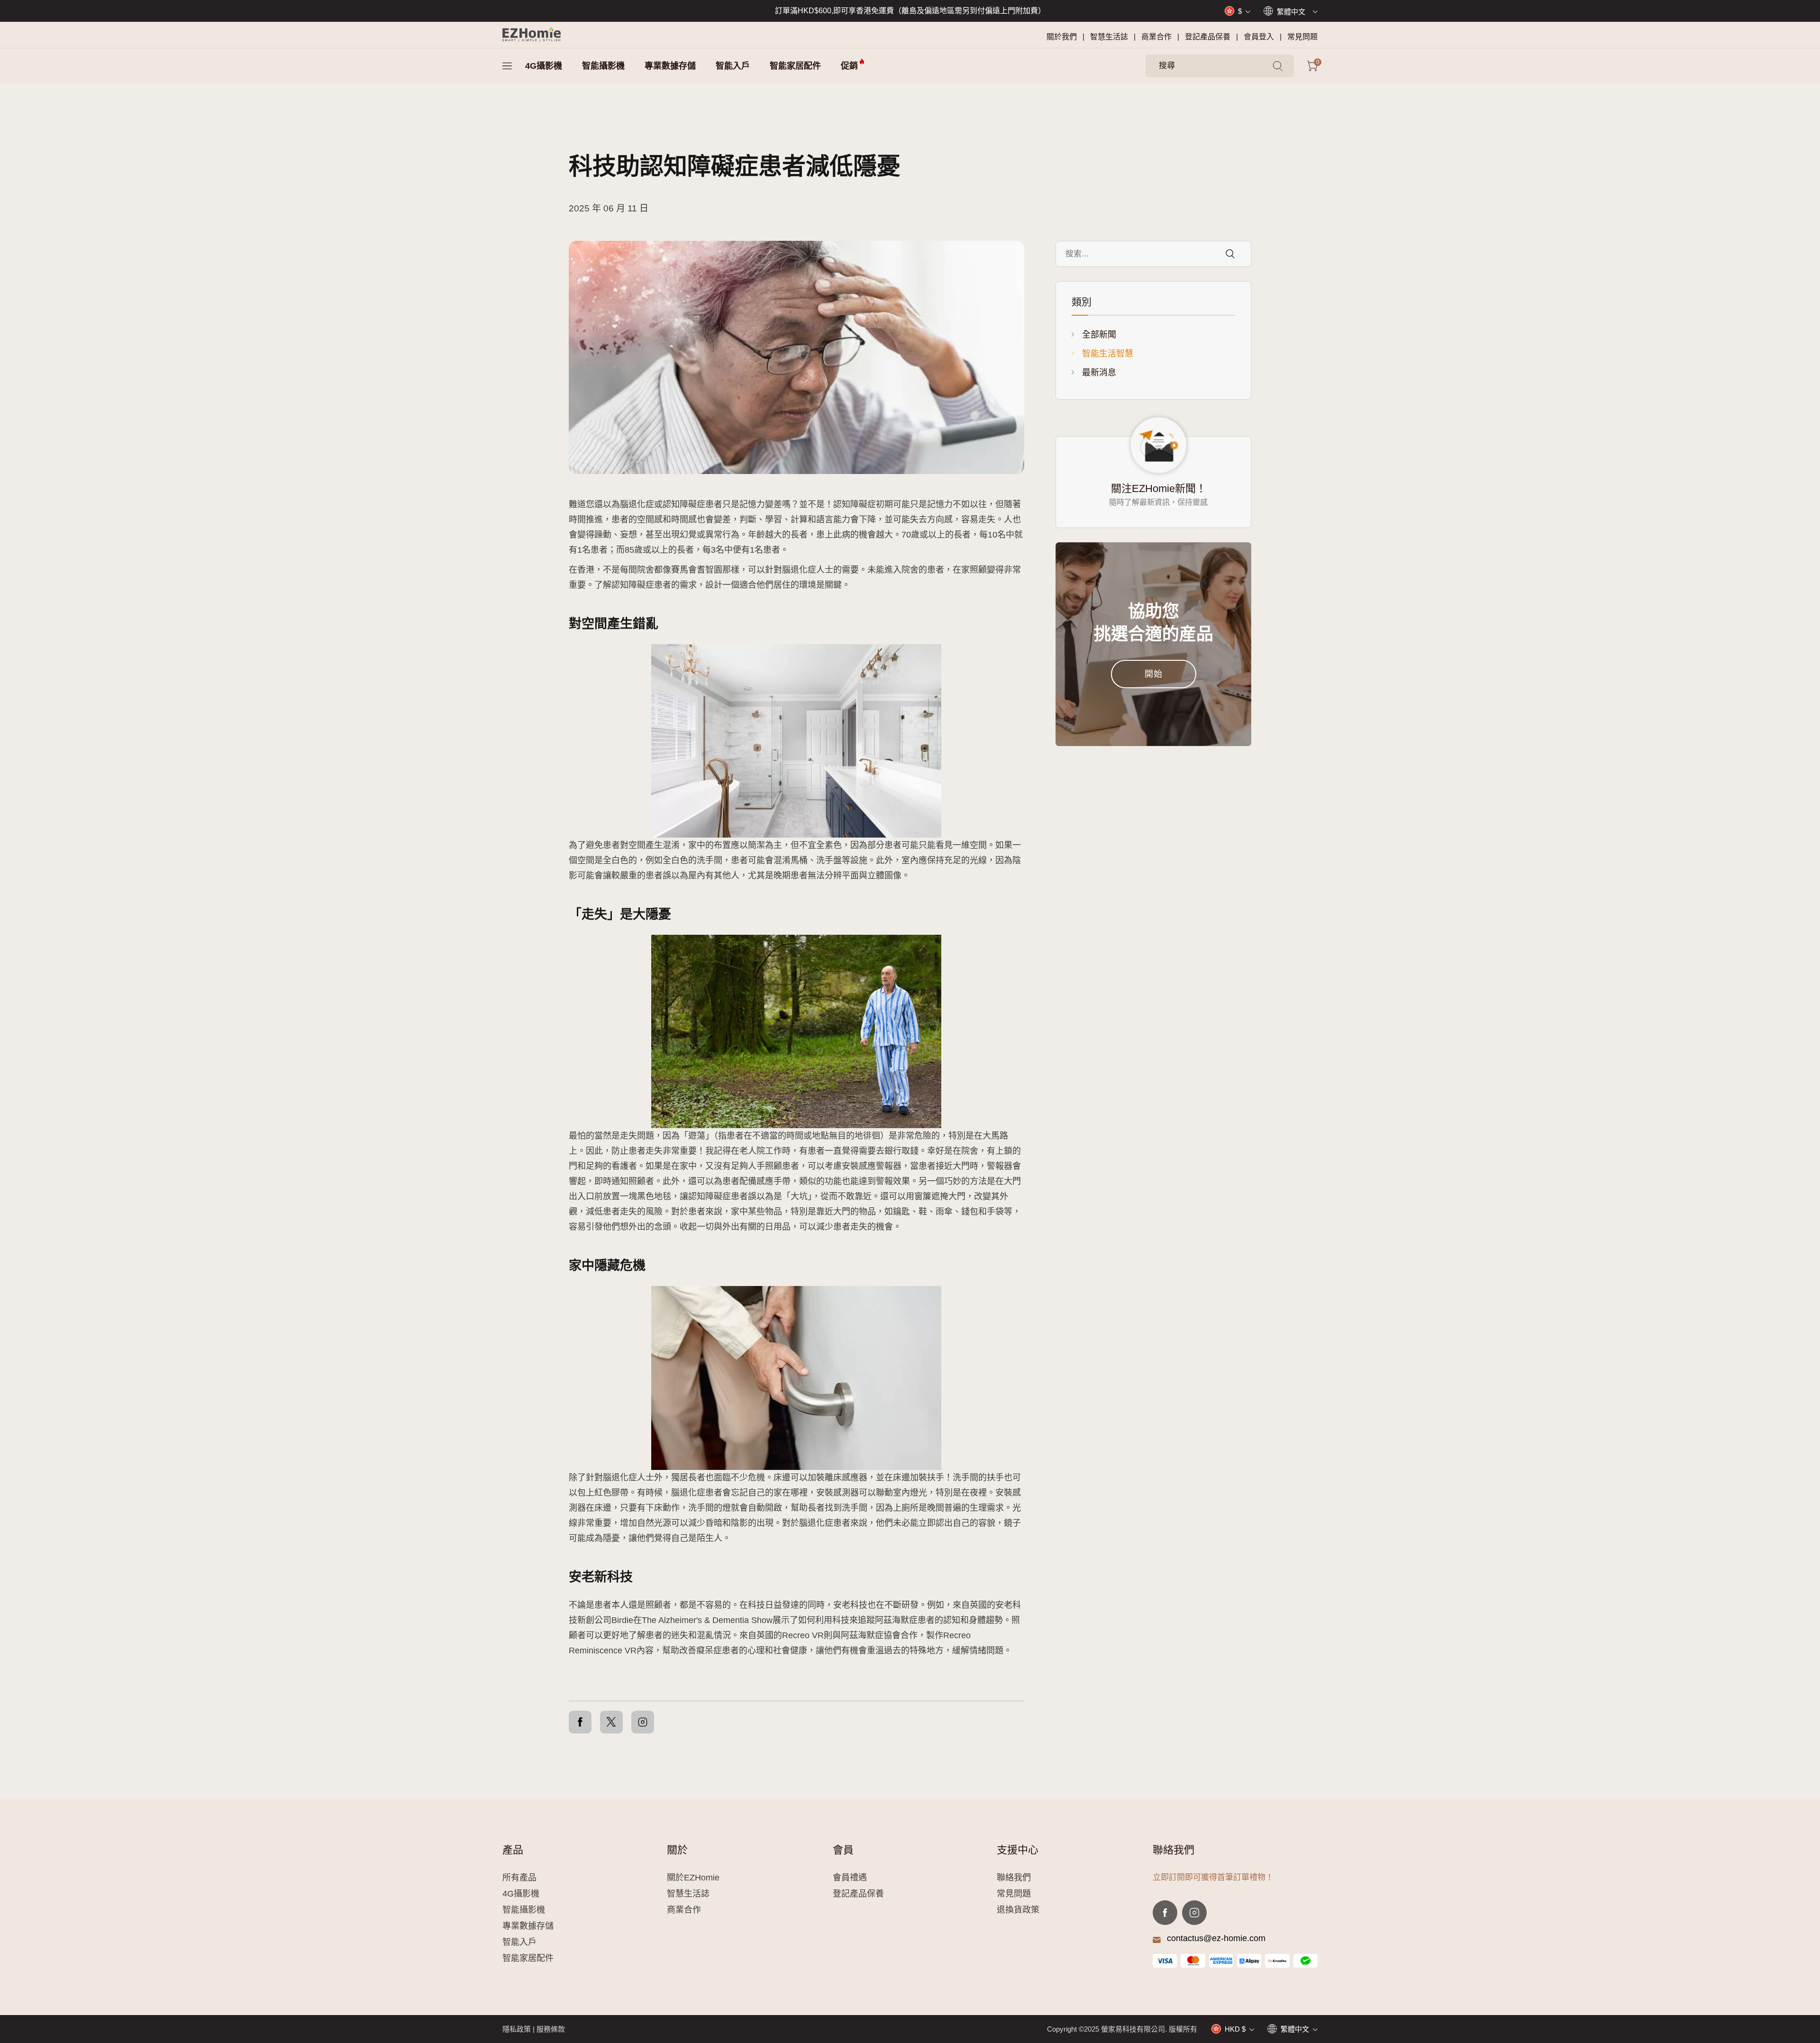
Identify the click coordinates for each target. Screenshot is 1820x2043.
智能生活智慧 (1108, 354)
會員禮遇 (850, 1878)
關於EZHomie (693, 1878)
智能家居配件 (795, 66)
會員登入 (1259, 37)
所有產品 (519, 1878)
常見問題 (1302, 37)
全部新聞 (1099, 335)
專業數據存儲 (670, 66)
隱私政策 (517, 2029)
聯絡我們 (1014, 1878)
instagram (1194, 1913)
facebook (1165, 1913)
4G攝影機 (544, 66)
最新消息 (1099, 373)
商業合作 (1156, 37)
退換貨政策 (1018, 1910)
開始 (1154, 674)
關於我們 (1062, 37)
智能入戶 (733, 66)
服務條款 (551, 2029)
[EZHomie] (532, 35)
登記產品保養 (1208, 37)
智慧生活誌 (1109, 37)
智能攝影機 (603, 66)
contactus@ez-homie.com (1216, 1938)
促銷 (849, 66)
